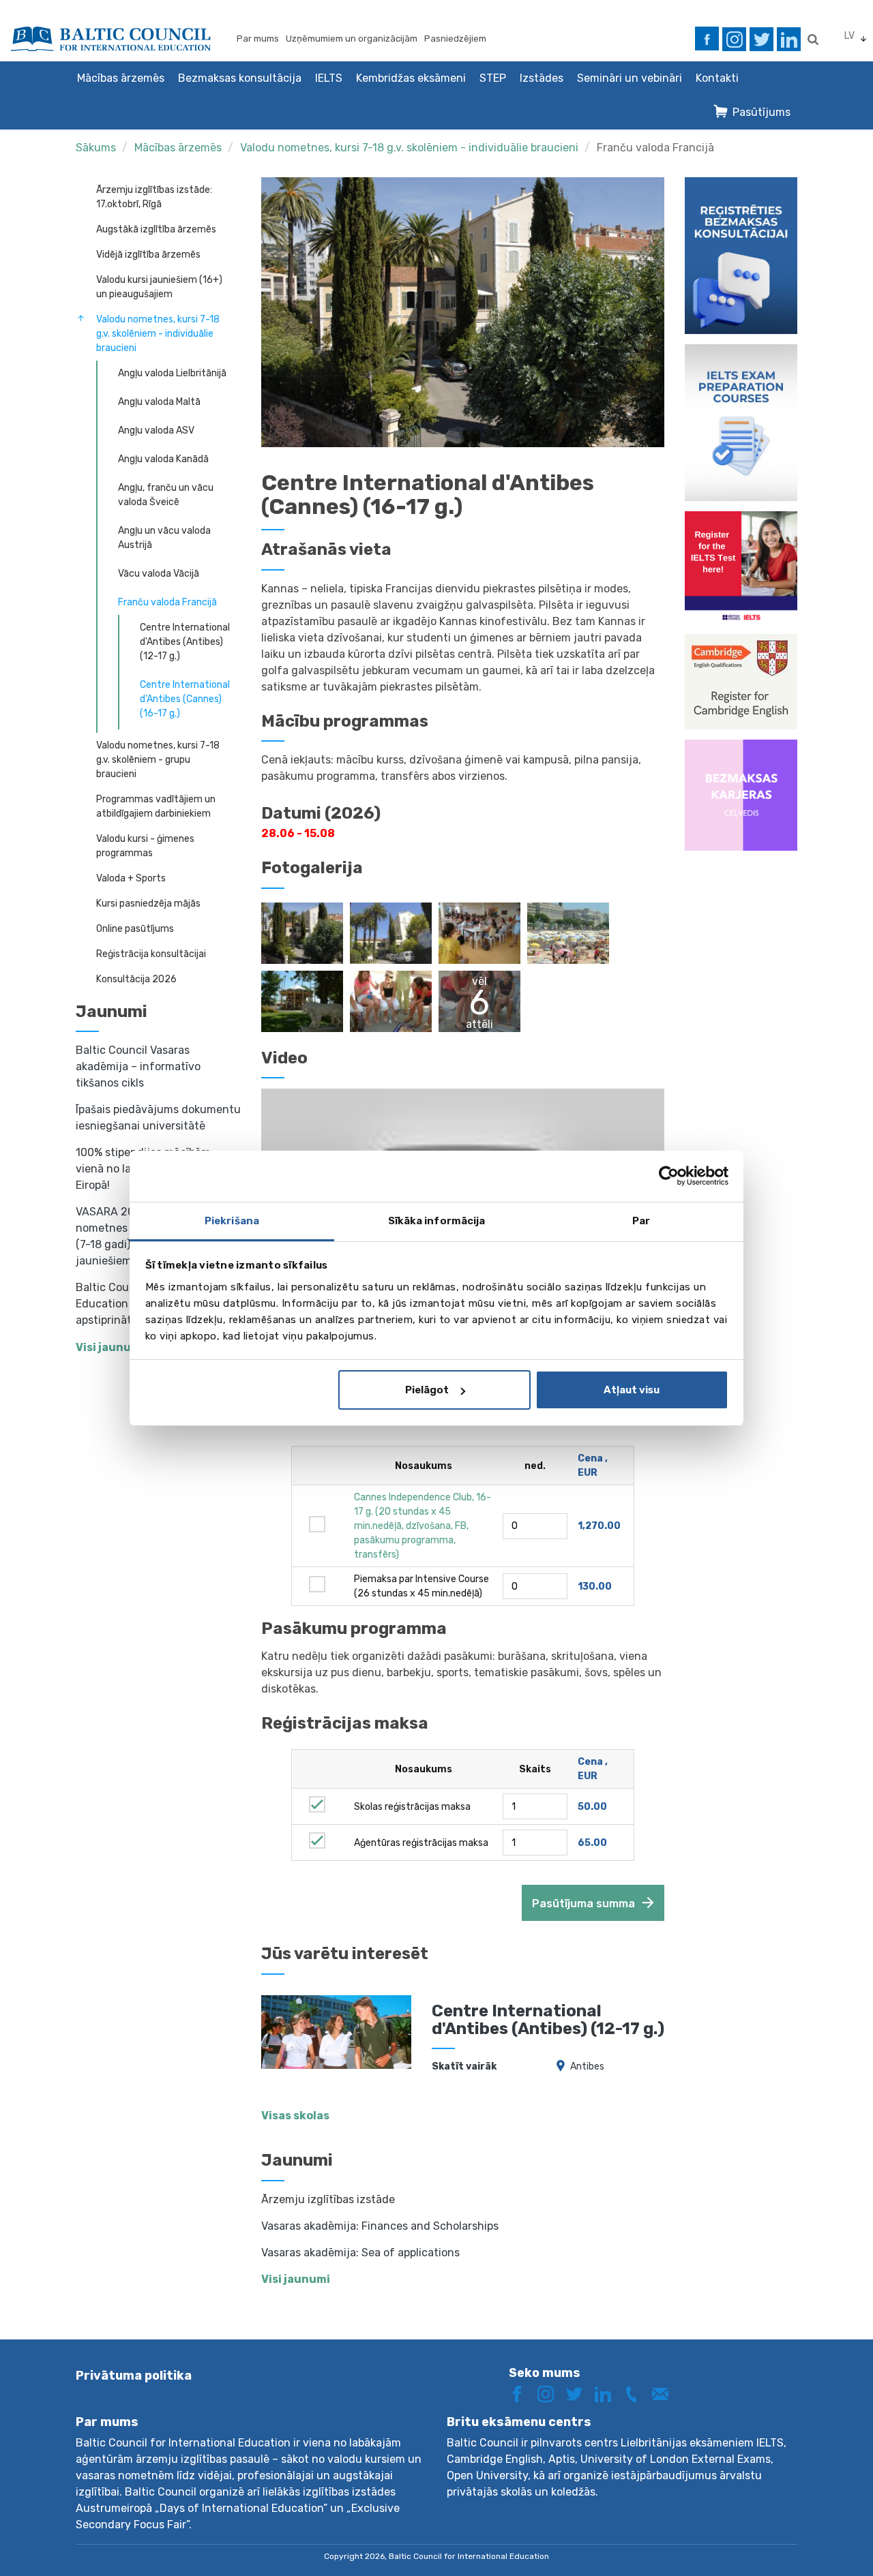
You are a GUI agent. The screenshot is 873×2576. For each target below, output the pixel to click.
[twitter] (761, 39)
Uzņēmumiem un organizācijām (352, 39)
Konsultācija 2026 (136, 979)
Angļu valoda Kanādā (163, 459)
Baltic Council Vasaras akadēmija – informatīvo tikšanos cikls (138, 1066)
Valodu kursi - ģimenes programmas (145, 846)
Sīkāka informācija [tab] (437, 1221)
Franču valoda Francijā (655, 148)
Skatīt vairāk (464, 2066)
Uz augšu (814, 2540)
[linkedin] (789, 39)
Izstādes (542, 78)
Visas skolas (295, 2116)
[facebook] (707, 39)
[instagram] (734, 39)
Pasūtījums (761, 112)
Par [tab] (641, 1221)
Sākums (96, 148)
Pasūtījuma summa (583, 1904)
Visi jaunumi (296, 2279)
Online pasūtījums (135, 929)
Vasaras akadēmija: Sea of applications (360, 2253)
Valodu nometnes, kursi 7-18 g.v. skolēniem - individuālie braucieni (409, 148)
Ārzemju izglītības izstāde (328, 2199)
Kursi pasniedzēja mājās (148, 904)
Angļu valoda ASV (156, 430)
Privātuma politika (134, 2376)
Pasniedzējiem (455, 39)
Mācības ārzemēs (121, 78)
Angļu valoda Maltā (159, 402)
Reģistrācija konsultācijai (151, 954)
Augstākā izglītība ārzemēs (156, 229)
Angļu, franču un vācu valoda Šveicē (166, 495)
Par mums (258, 39)
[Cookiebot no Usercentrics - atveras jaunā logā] (669, 1176)
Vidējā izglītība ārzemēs (148, 255)
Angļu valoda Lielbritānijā (172, 373)
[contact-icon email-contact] (665, 2393)
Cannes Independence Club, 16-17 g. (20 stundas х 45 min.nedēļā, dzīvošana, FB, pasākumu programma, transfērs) (423, 1526)
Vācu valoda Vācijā (159, 574)
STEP (493, 78)
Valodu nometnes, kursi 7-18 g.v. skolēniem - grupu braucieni (158, 760)
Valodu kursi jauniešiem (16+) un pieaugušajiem (159, 287)
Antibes (587, 2066)
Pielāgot (427, 1390)
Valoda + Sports (131, 878)
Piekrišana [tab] (232, 1221)
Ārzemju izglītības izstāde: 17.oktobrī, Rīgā (154, 197)
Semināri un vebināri (630, 78)
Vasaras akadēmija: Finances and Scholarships (380, 2226)
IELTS (329, 78)
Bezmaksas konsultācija (240, 78)
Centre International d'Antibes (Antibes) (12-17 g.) (185, 642)
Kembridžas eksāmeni (411, 78)
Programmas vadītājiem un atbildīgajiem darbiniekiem (156, 806)
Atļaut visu (632, 1390)
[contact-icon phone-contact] (636, 2393)
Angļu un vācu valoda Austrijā (164, 538)
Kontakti (717, 78)
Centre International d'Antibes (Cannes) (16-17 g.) (185, 699)
